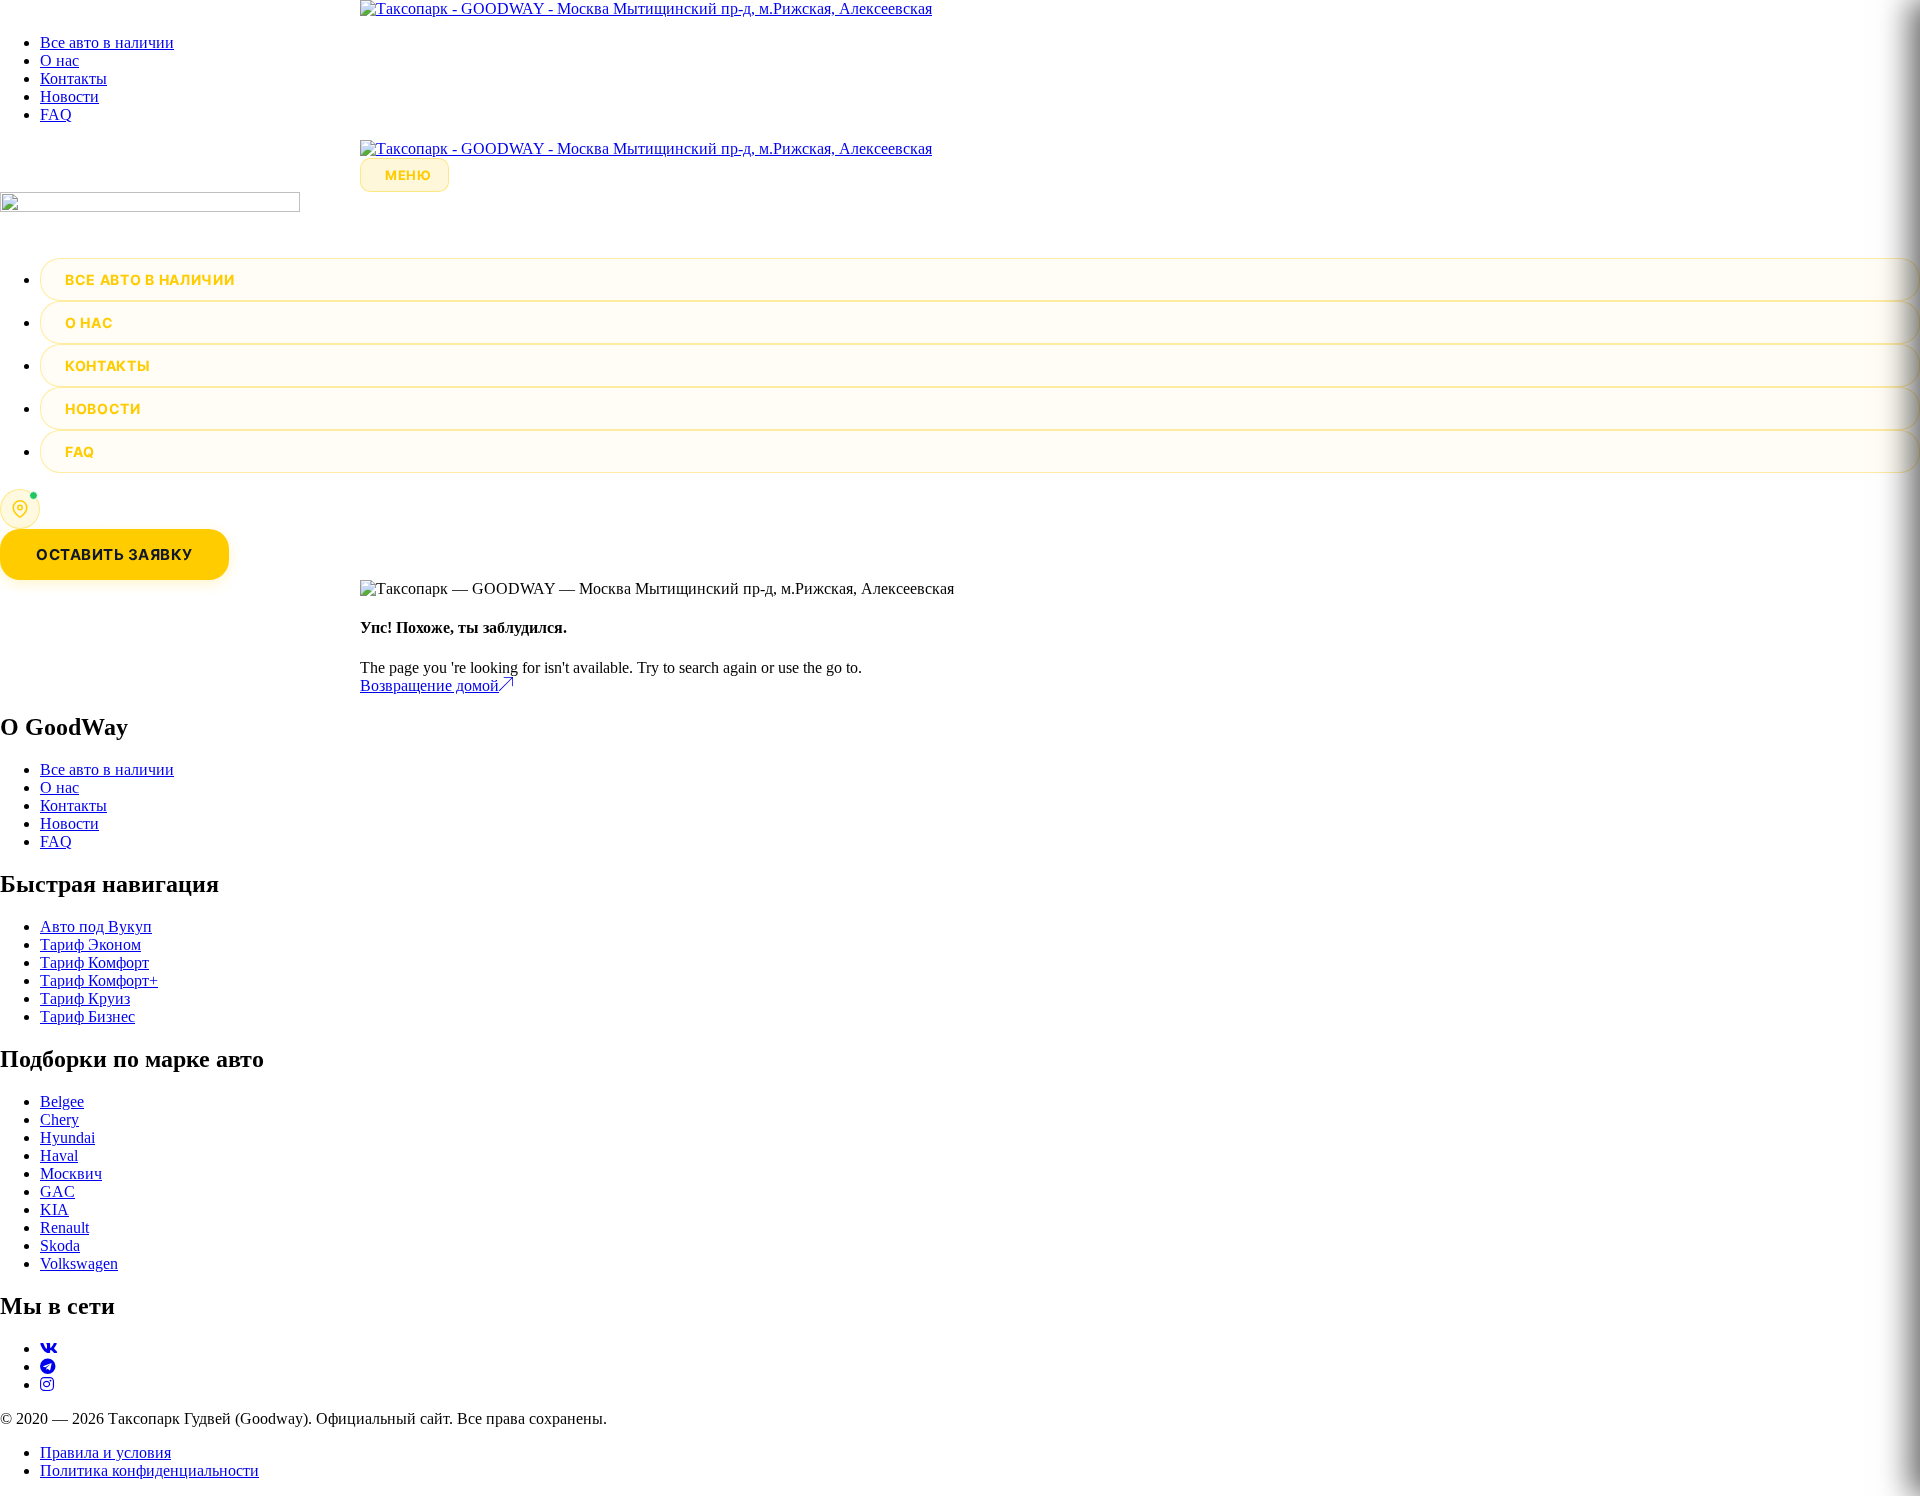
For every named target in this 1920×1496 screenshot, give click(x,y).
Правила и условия (105, 1452)
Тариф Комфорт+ (99, 980)
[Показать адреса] (20, 509)
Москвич (71, 1173)
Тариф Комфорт (94, 962)
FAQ (56, 114)
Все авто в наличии (107, 42)
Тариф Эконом (90, 944)
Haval (59, 1155)
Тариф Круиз (85, 998)
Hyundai (67, 1137)
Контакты (73, 78)
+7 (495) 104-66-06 (119, 499)
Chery (59, 1119)
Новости (69, 96)
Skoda (60, 1245)
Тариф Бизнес (87, 1016)
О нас (59, 60)
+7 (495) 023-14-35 (119, 518)
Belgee (62, 1101)
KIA (54, 1209)
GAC (57, 1191)
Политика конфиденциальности (149, 1470)
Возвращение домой (429, 685)
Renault (64, 1227)
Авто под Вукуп (96, 926)
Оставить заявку (114, 554)
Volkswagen (79, 1263)
